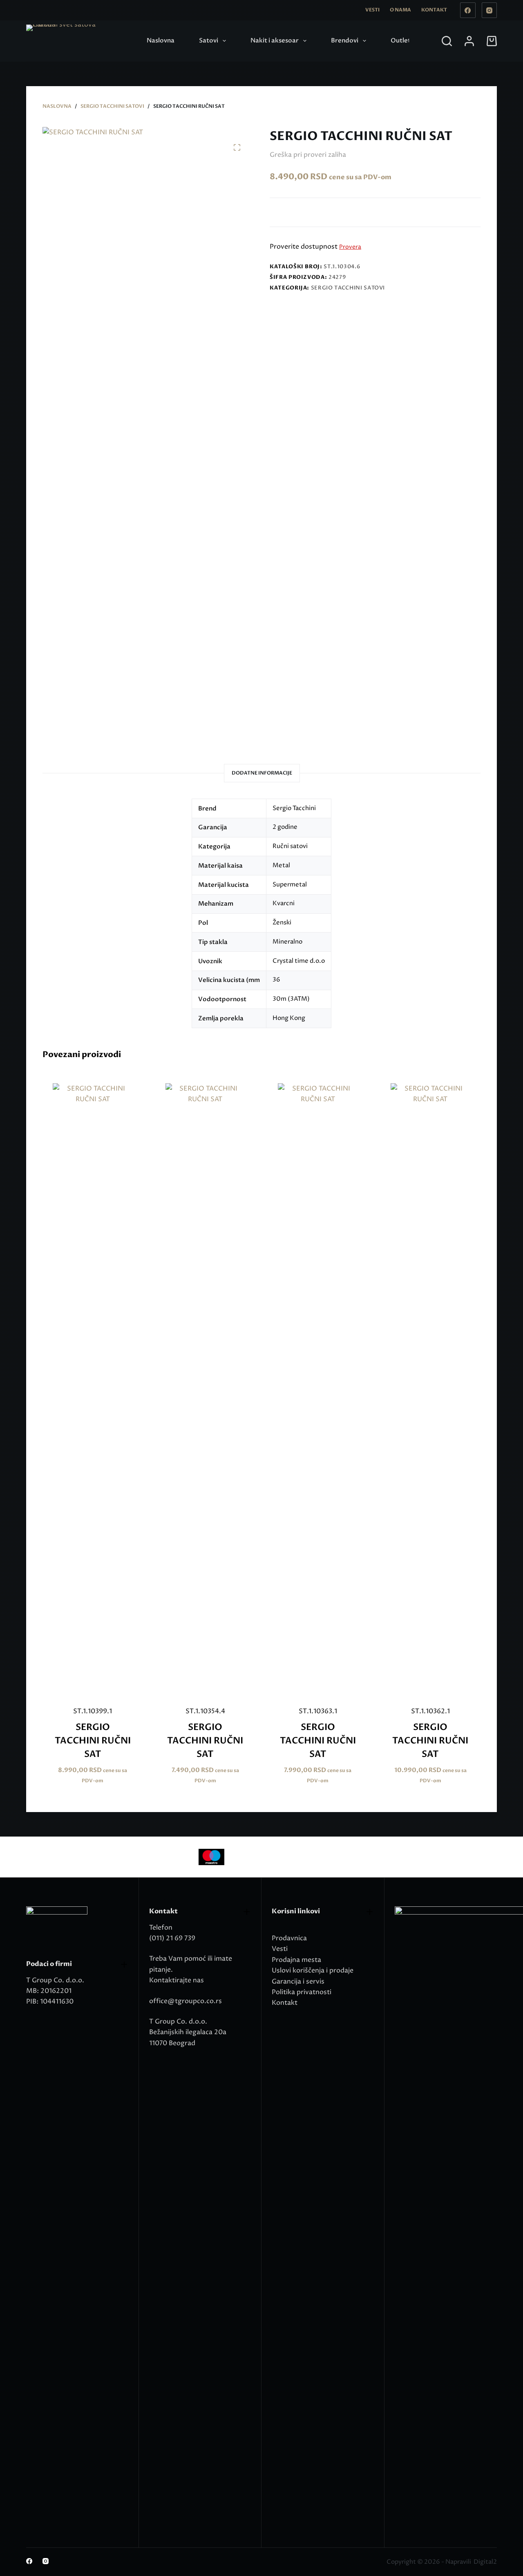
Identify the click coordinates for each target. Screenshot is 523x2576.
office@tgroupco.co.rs (186, 2001)
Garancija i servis (298, 1982)
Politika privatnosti (302, 1992)
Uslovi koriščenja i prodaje (313, 1970)
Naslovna (161, 40)
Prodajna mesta (296, 1960)
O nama (400, 10)
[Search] (447, 41)
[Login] (469, 41)
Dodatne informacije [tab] (262, 773)
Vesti (372, 10)
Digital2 (485, 2562)
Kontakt (434, 10)
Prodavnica (289, 1938)
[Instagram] (489, 10)
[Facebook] (468, 10)
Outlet (401, 40)
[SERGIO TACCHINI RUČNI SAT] (93, 1389)
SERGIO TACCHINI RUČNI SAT (93, 1741)
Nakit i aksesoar (275, 40)
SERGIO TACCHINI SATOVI (348, 288)
